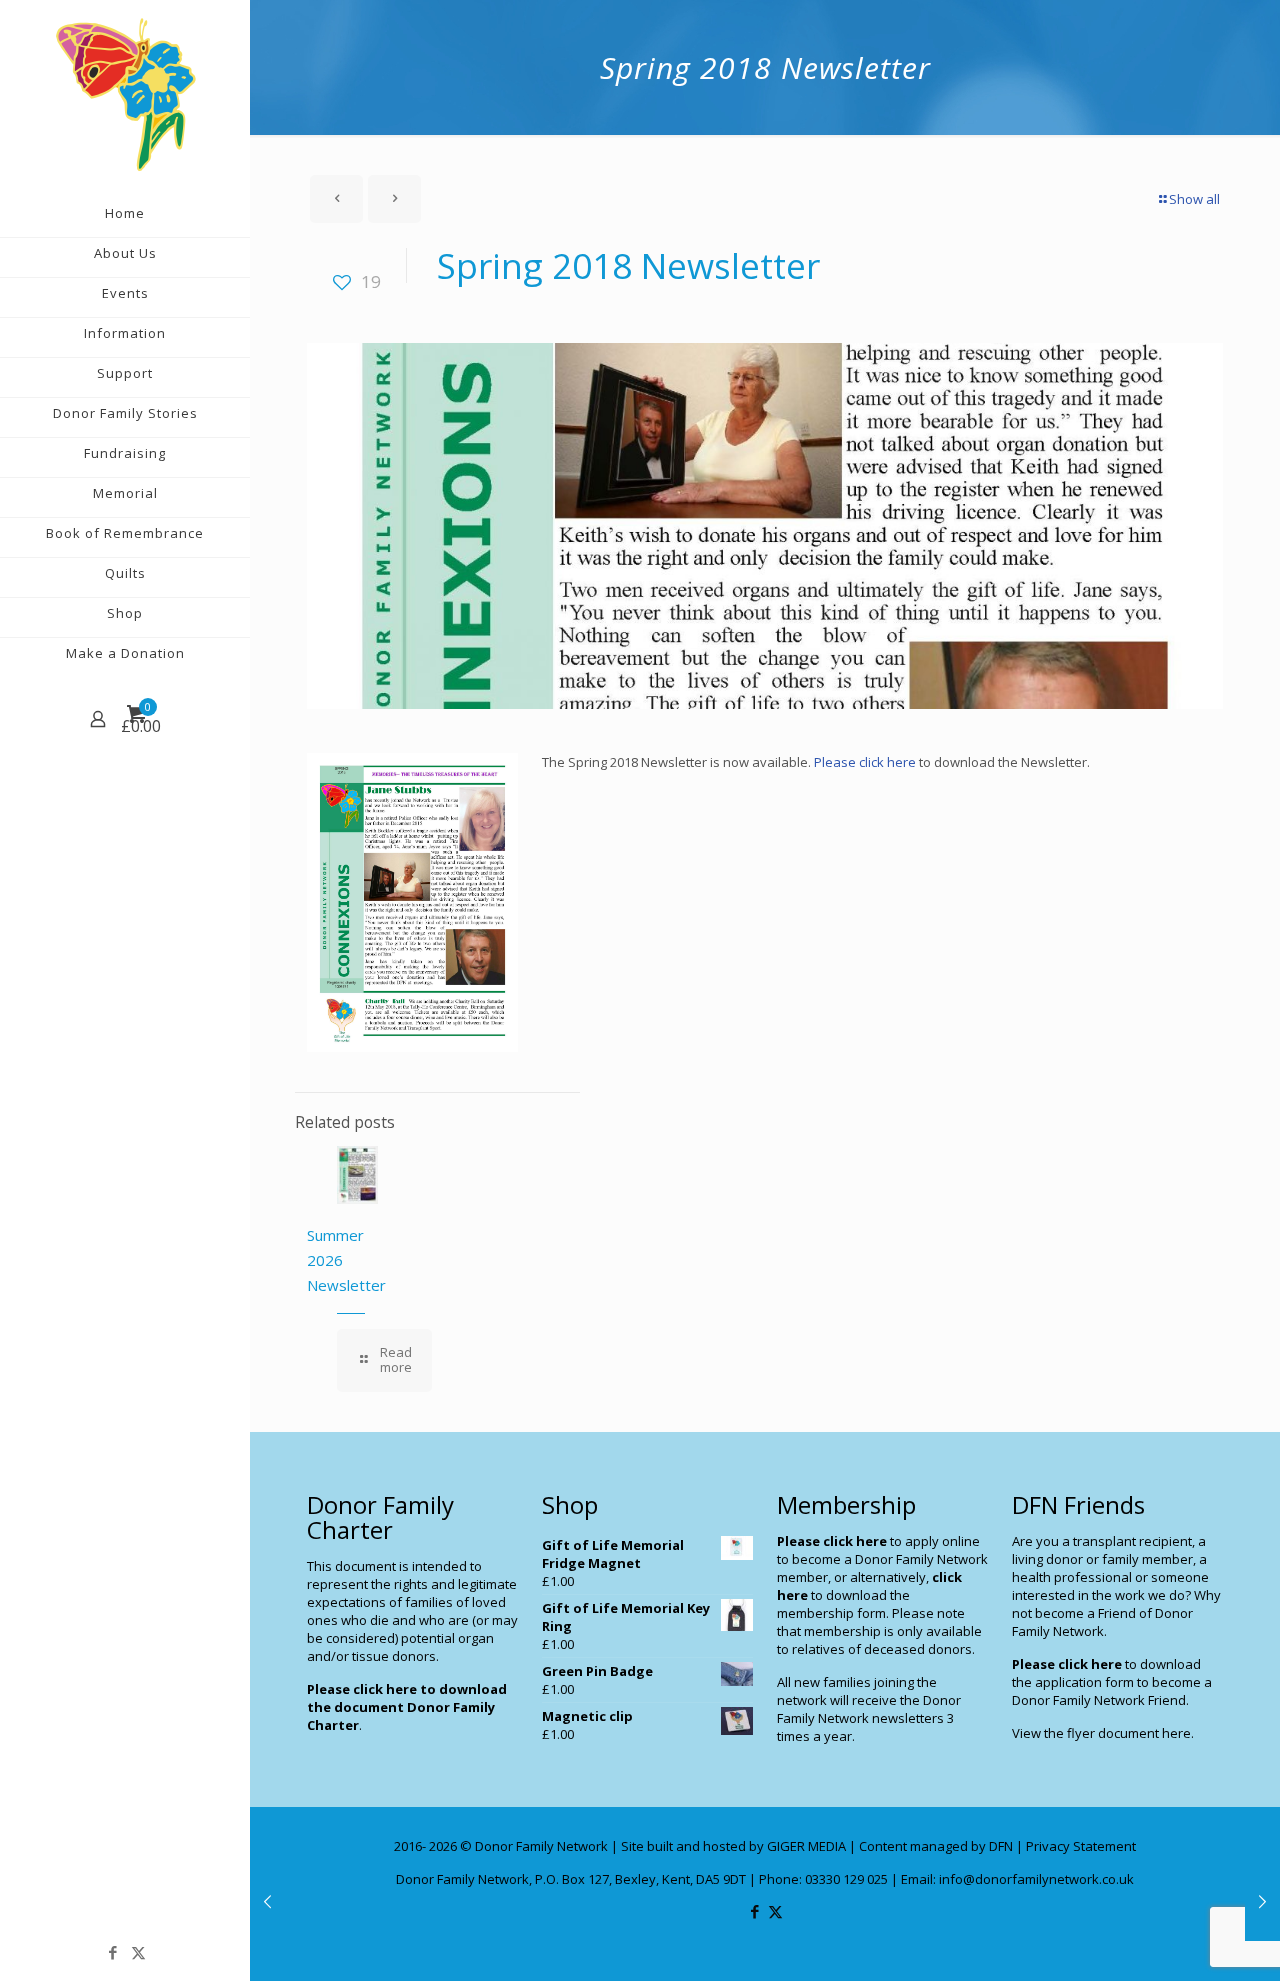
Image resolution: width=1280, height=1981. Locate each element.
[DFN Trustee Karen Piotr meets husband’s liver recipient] (267, 1901)
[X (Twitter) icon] (138, 1952)
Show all (1194, 199)
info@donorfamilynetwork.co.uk (1036, 1879)
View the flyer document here (1101, 1733)
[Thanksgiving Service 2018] (1262, 1901)
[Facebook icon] (113, 1952)
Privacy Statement (1081, 1846)
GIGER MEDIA (806, 1846)
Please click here (863, 762)
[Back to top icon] (1184, 1940)
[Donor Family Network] (125, 94)
